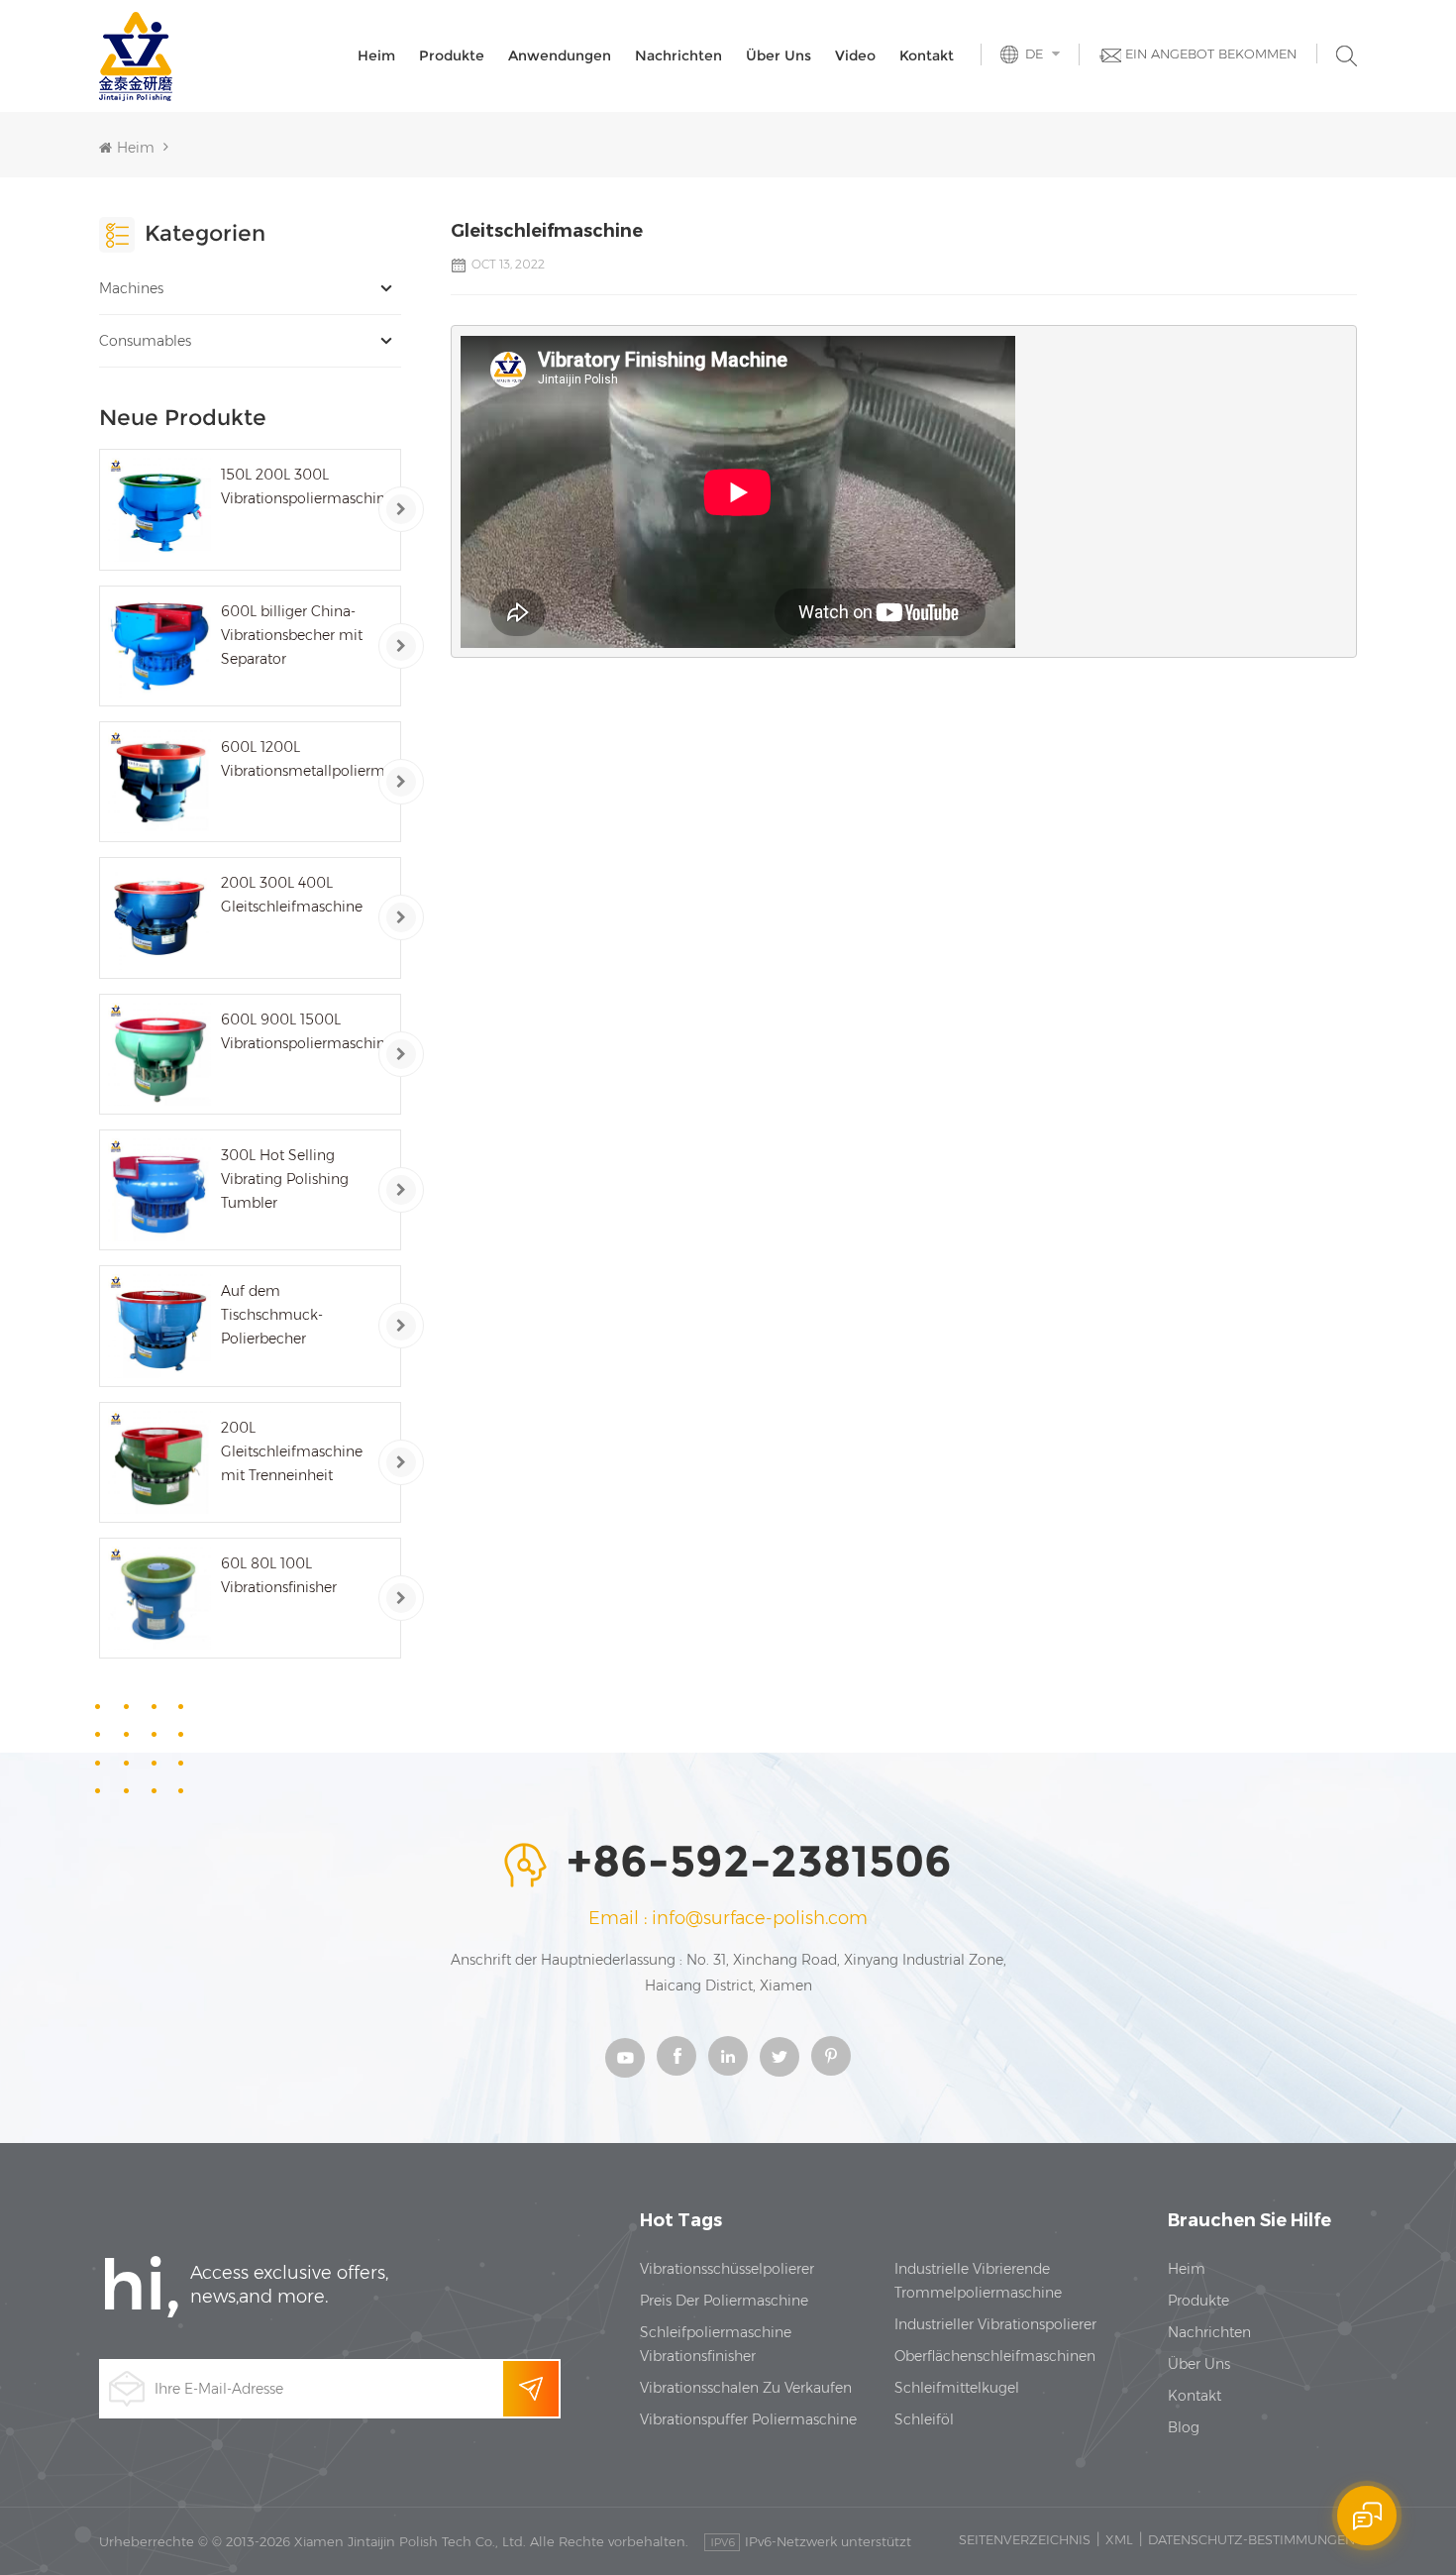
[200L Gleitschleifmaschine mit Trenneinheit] (159, 1462)
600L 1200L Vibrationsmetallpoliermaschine (302, 759)
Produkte (452, 55)
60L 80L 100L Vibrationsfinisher (279, 1575)
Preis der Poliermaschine (724, 2301)
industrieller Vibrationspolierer (995, 2324)
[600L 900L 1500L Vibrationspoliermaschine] (159, 1054)
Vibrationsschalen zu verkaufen (746, 2388)
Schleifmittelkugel (957, 2388)
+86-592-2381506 (759, 1863)
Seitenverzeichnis (1025, 2539)
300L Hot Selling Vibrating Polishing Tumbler (285, 1179)
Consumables (145, 341)
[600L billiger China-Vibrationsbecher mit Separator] (159, 646)
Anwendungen (560, 55)
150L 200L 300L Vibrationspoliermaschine (302, 486)
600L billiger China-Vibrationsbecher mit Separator (292, 635)
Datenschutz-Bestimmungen (1251, 2539)
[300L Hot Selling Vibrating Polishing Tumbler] (159, 1190)
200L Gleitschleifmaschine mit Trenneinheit (292, 1451)
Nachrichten (678, 55)
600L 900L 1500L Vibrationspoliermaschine (302, 1031)
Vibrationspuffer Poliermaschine (748, 2419)
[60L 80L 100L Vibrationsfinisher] (159, 1598)
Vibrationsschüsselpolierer (727, 2269)
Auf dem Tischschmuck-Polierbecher (272, 1315)
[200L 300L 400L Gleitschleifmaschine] (159, 917)
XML (1119, 2539)
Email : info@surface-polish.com (728, 1918)
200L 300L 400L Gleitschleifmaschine (292, 895)
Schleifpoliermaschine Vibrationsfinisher (716, 2344)
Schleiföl (924, 2419)
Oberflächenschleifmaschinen (995, 2356)
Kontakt (927, 55)
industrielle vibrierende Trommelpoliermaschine (978, 2281)
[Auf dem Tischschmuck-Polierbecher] (159, 1326)
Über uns (779, 55)
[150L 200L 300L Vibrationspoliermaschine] (159, 509)
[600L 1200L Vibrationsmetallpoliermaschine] (159, 782)
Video (855, 55)
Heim (376, 55)
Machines (131, 288)
